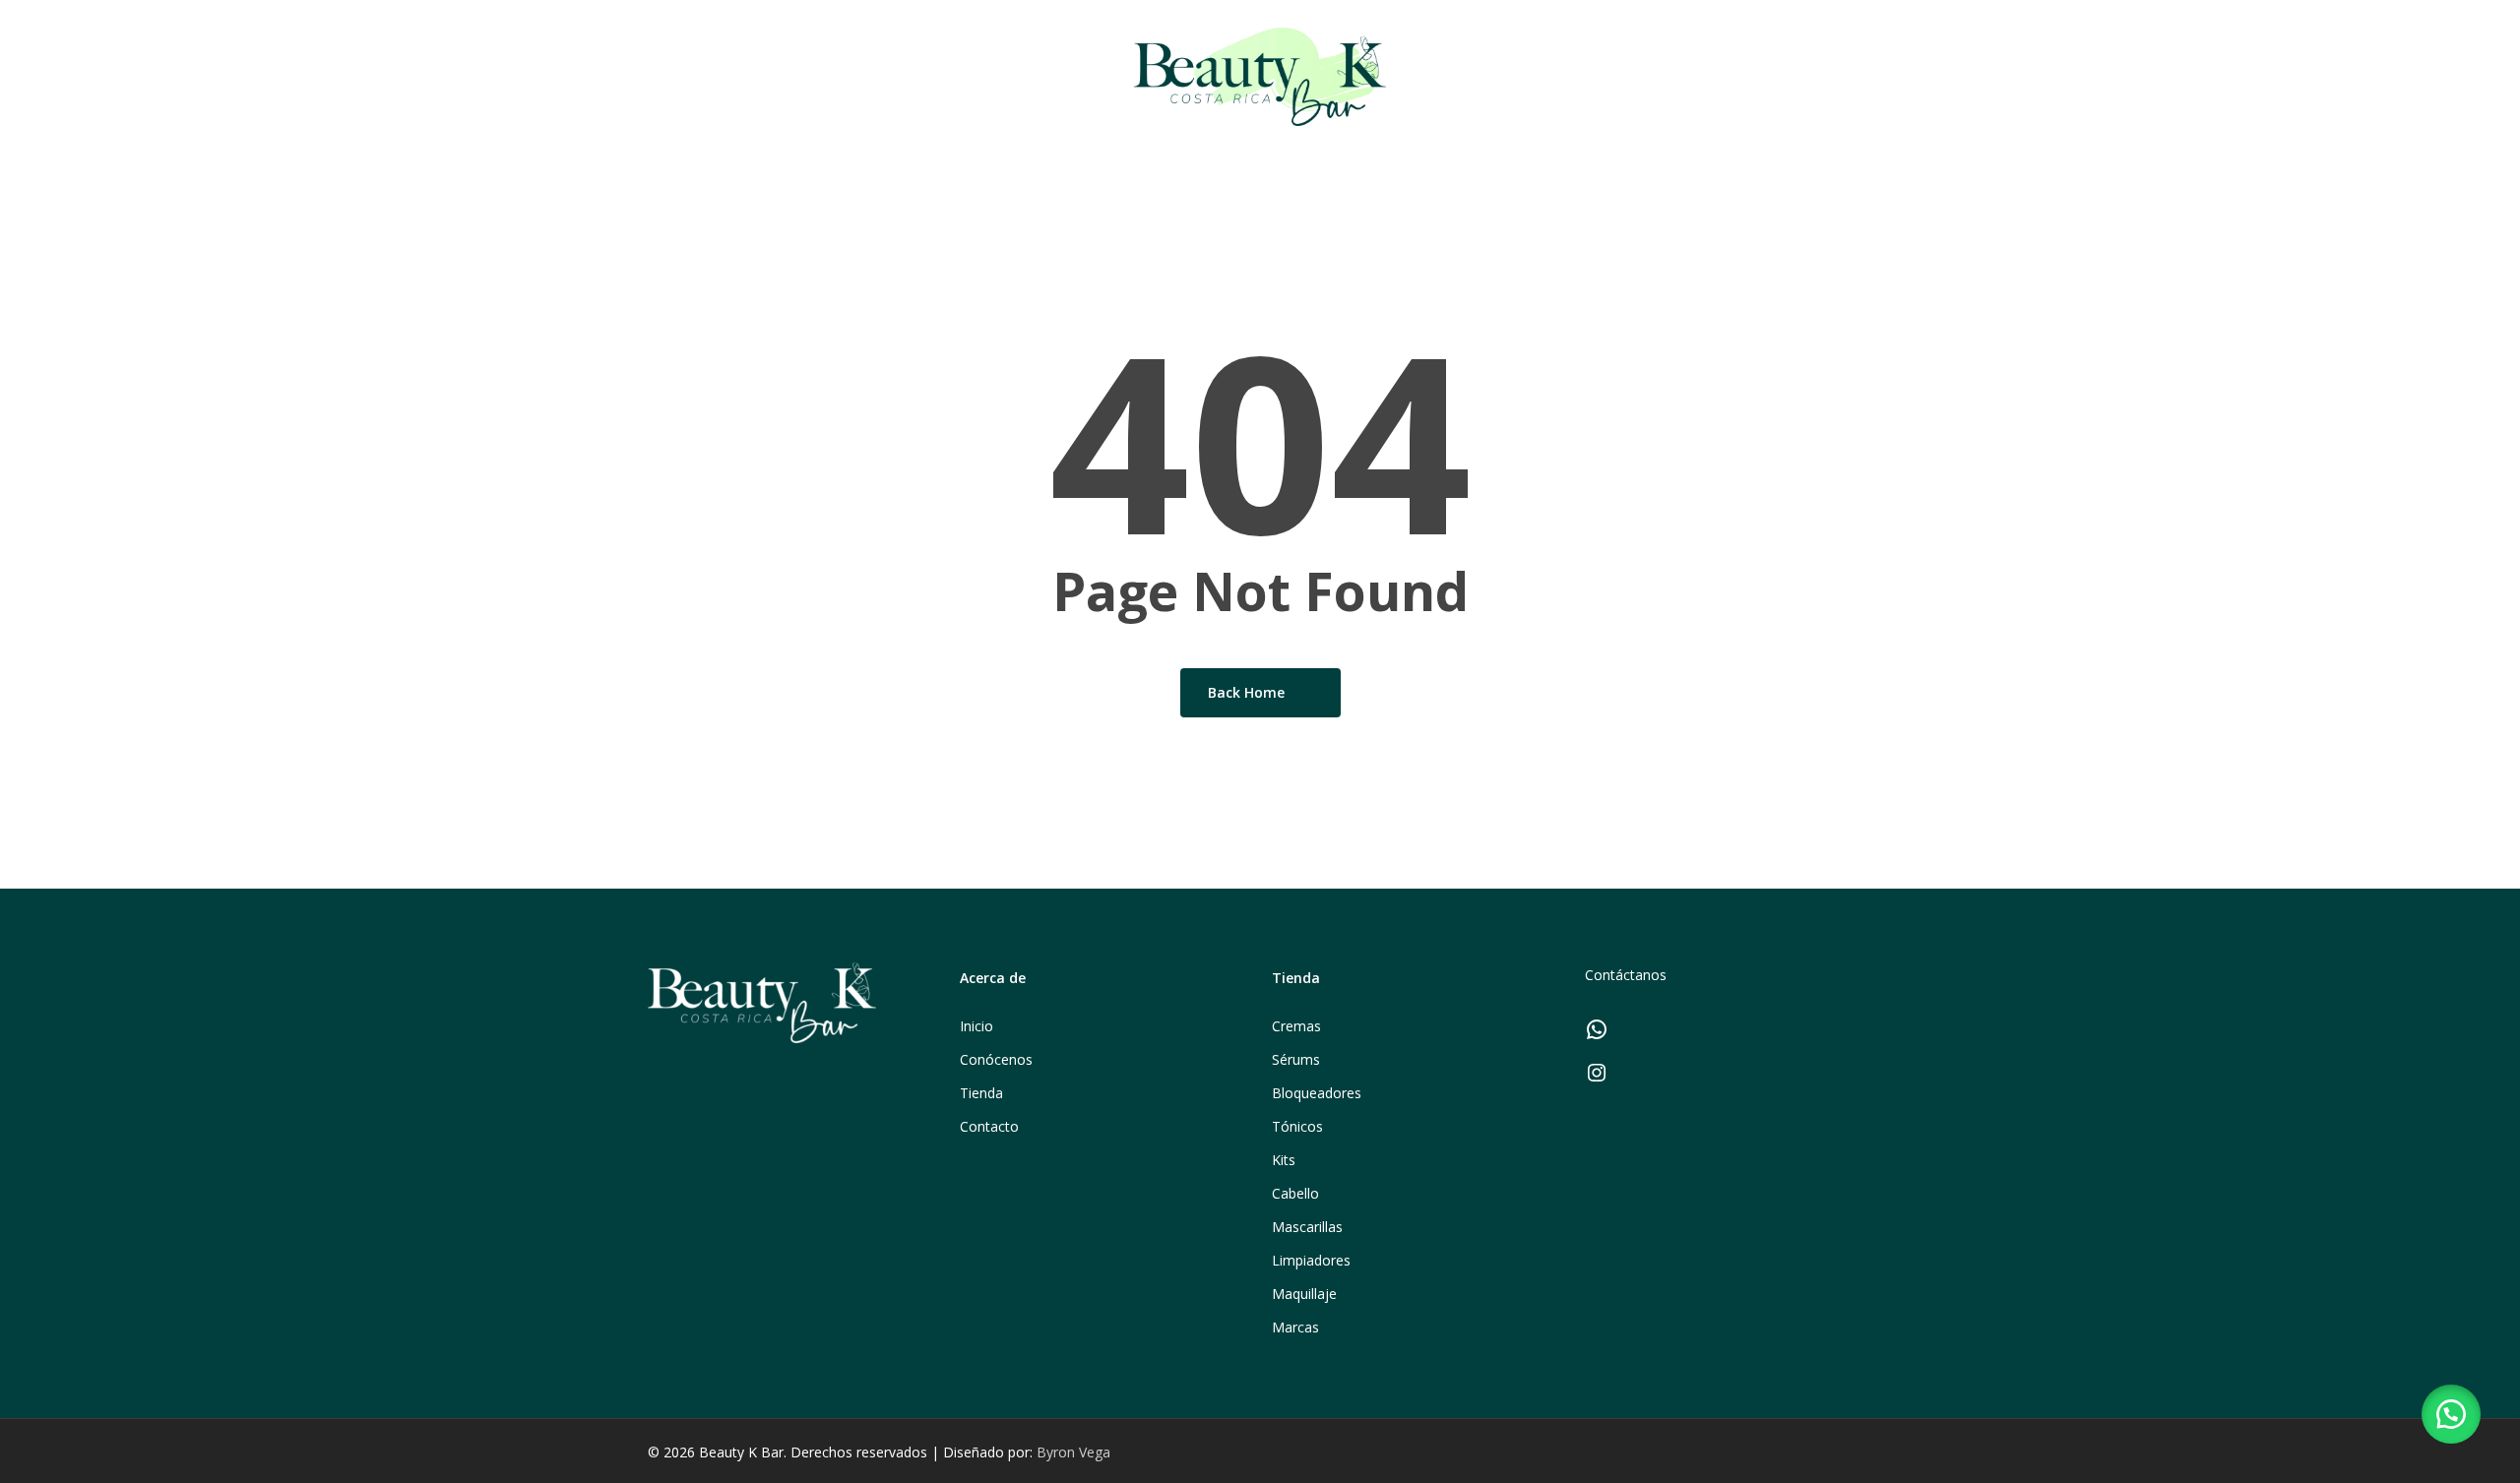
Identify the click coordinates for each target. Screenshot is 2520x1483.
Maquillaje (1304, 1294)
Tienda (981, 1093)
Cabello (1295, 1193)
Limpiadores (1311, 1260)
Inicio (976, 1026)
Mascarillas (1307, 1227)
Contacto (989, 1126)
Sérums (1296, 1059)
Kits (1284, 1160)
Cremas (1296, 1026)
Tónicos (1297, 1126)
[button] (2451, 1414)
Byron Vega (1073, 1452)
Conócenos (996, 1059)
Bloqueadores (1317, 1093)
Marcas (1295, 1327)
